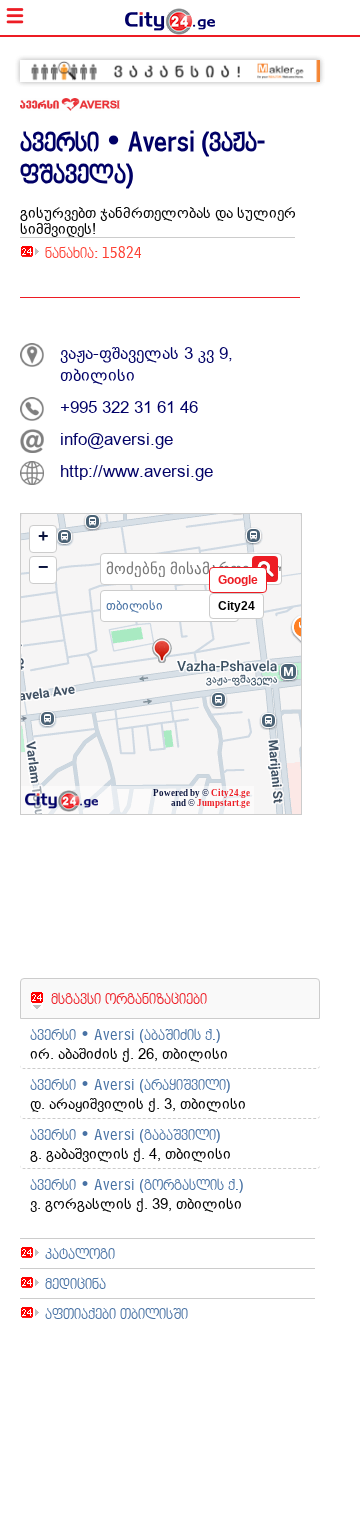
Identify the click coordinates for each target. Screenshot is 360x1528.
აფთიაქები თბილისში (116, 1313)
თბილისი (134, 605)
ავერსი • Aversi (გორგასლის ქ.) (137, 1184)
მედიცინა (75, 1283)
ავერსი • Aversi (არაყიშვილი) (130, 1084)
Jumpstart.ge (223, 803)
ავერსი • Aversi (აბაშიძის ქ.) (125, 1034)
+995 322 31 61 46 (129, 407)
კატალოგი (80, 1253)
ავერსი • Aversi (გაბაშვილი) (125, 1134)
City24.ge (230, 793)
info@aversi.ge (116, 439)
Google (238, 580)
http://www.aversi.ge (136, 471)
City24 (236, 606)
